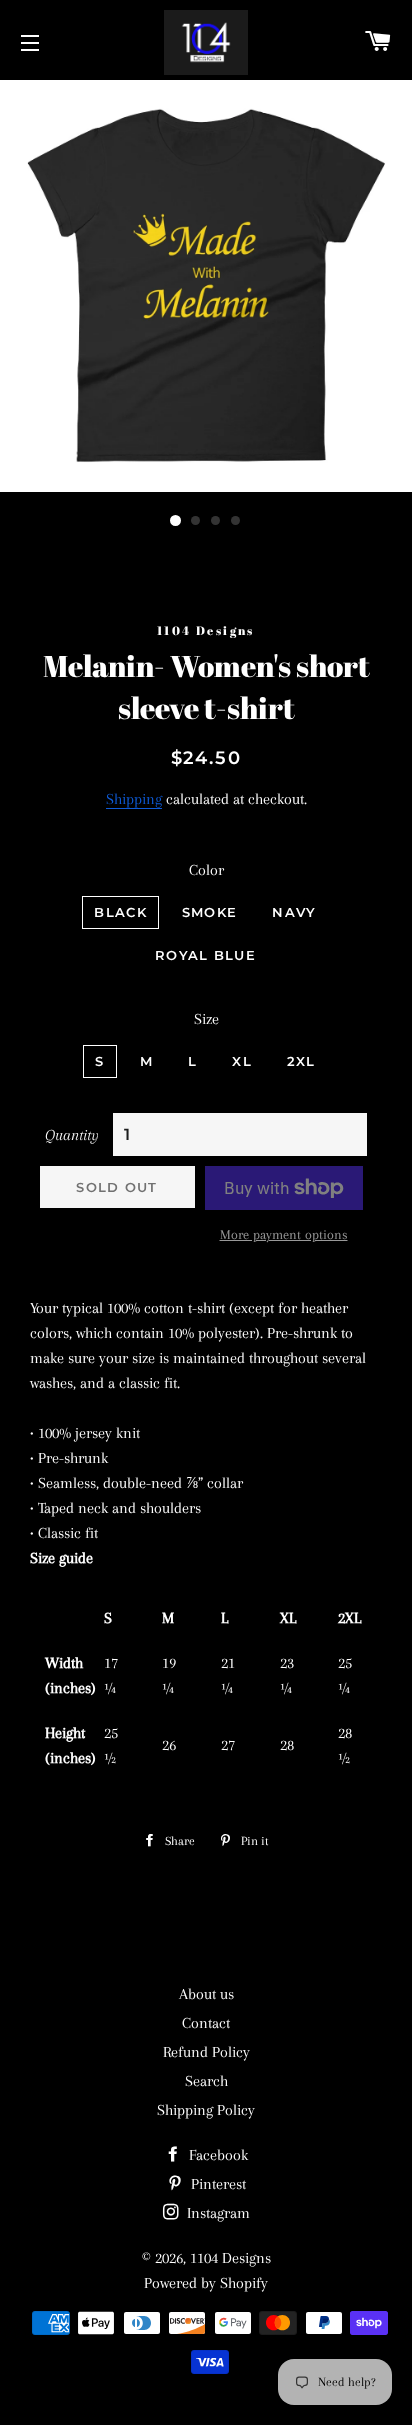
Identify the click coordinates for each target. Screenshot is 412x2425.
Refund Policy (206, 2052)
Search (206, 2081)
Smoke (210, 912)
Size (206, 1019)
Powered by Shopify (206, 2283)
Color (206, 870)
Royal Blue (205, 955)
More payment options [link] (284, 1234)
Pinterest (216, 2184)
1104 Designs (230, 2258)
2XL (301, 1061)
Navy (294, 912)
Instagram (216, 2213)
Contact (206, 2023)
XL (242, 1061)
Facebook (216, 2155)
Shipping (134, 799)
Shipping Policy (206, 2110)
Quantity (72, 1135)
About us (206, 1994)
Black (120, 912)
